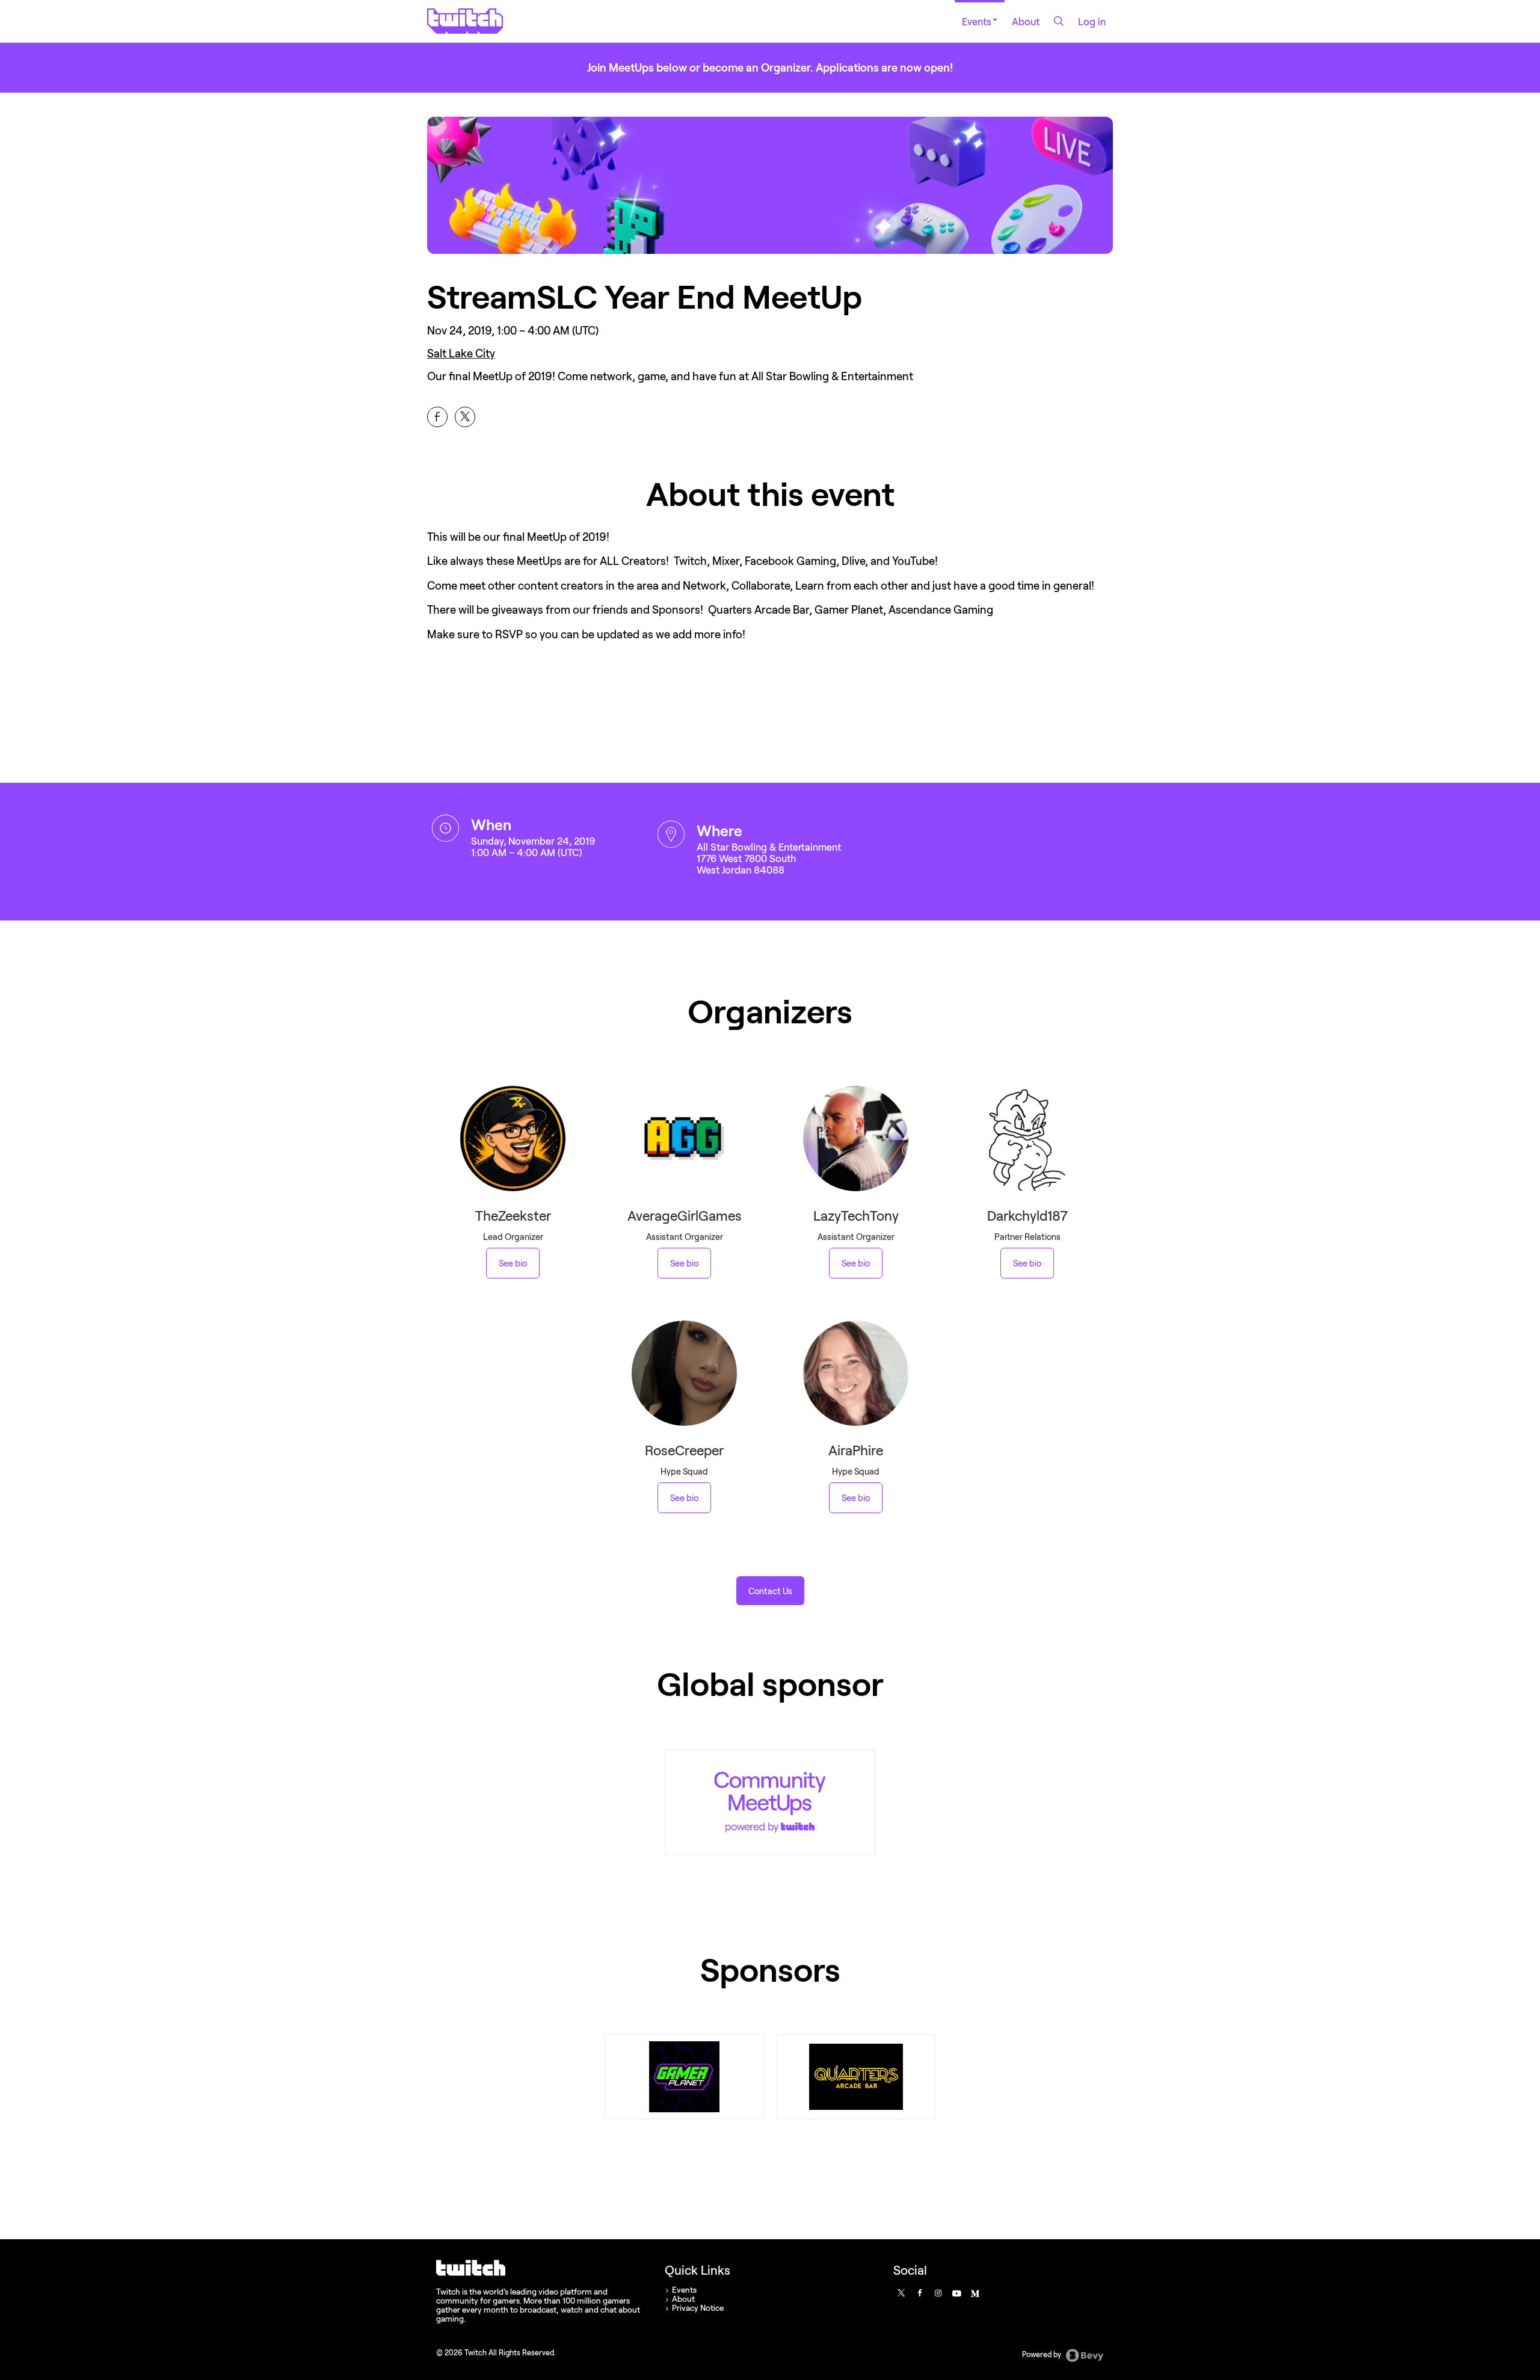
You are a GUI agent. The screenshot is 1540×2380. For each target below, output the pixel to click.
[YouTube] (956, 2293)
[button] (770, 1591)
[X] (901, 2293)
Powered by (1043, 2354)
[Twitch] (770, 1802)
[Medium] (975, 2293)
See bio (513, 1263)
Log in (1092, 21)
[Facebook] (919, 2293)
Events (977, 21)
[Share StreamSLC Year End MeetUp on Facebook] (437, 417)
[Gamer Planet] (685, 2077)
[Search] (1059, 21)
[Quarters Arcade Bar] (856, 2077)
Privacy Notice (698, 2308)
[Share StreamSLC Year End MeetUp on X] (465, 417)
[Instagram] (938, 2293)
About (1026, 21)
